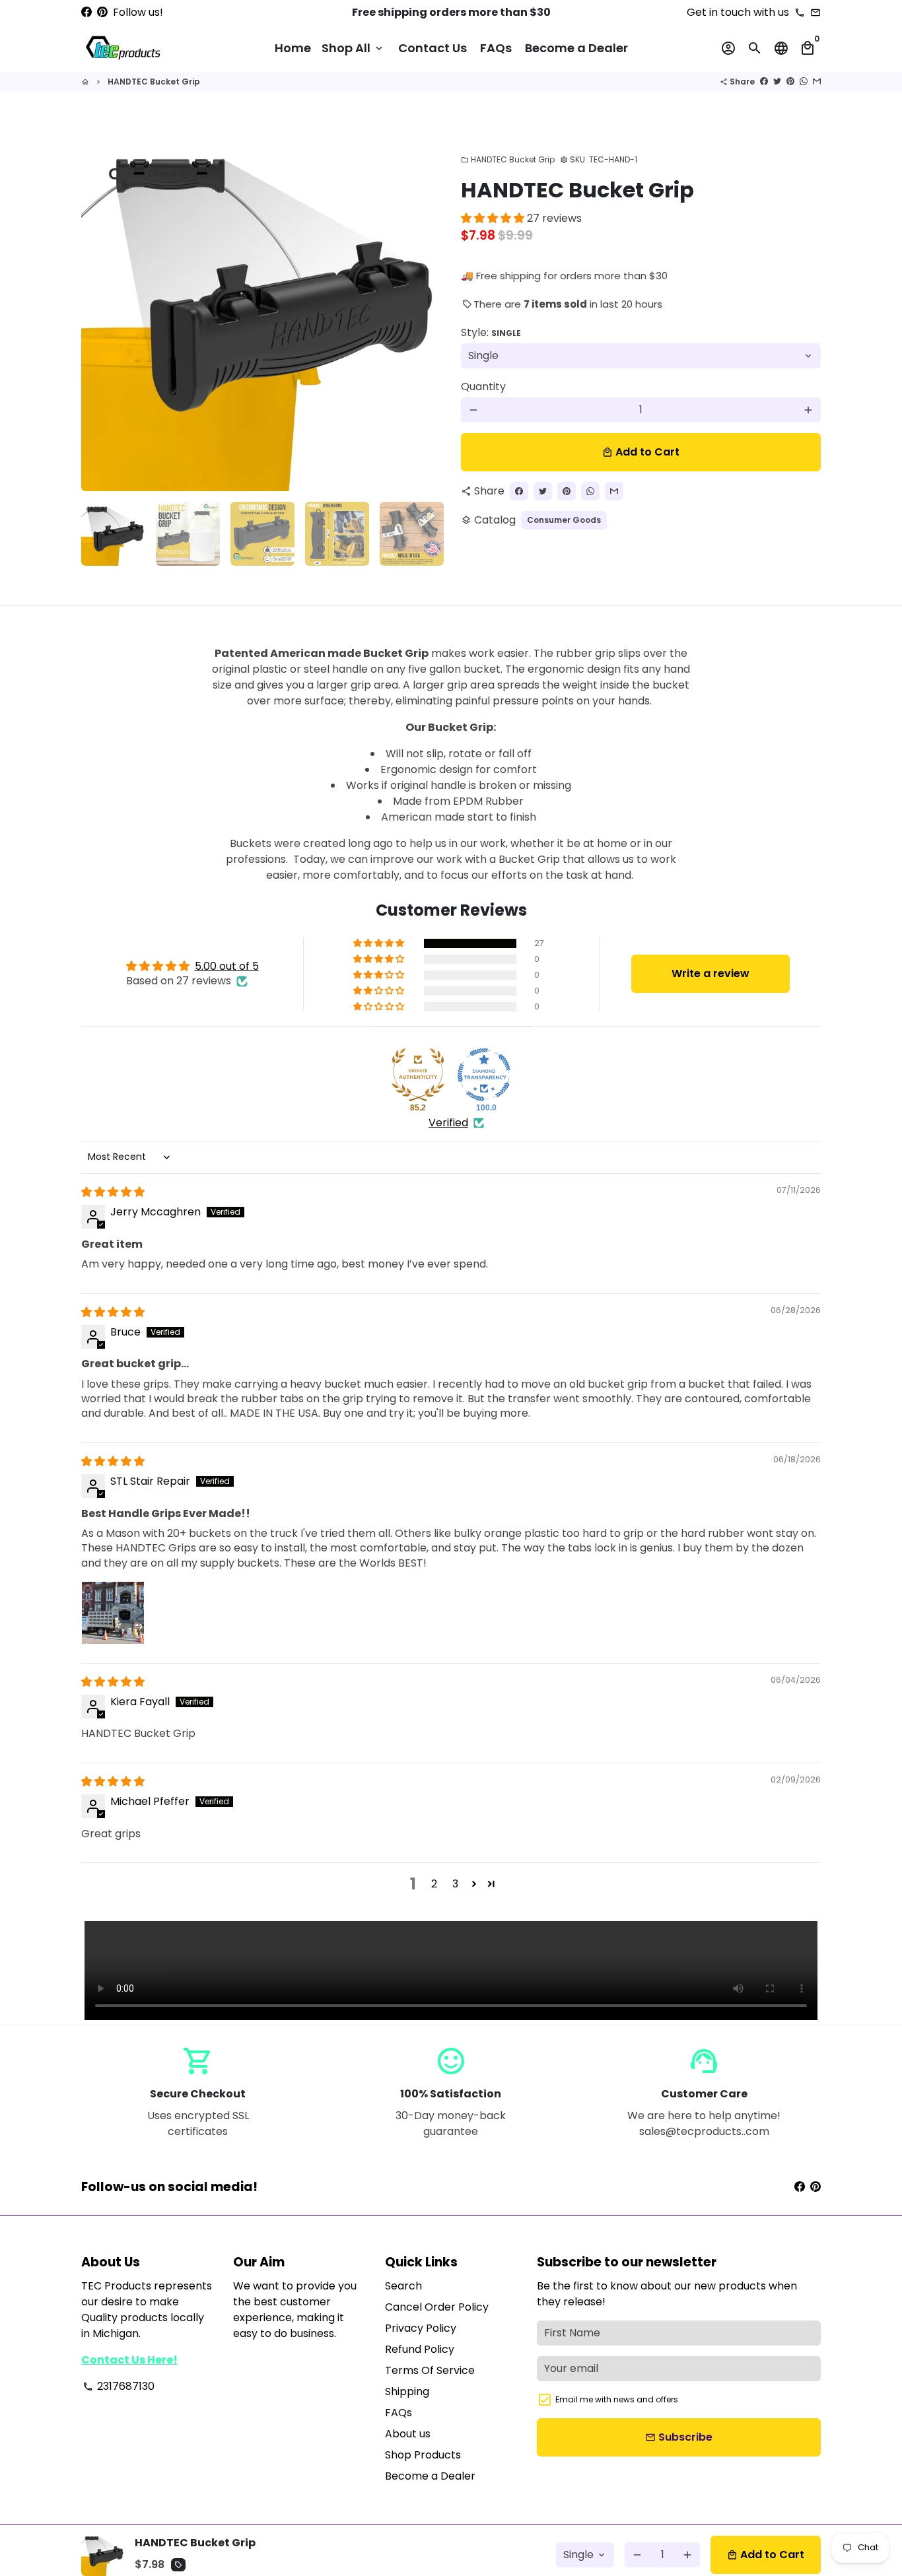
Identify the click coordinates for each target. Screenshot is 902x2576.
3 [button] (455, 1884)
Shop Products (423, 2455)
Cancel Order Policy (437, 2307)
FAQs (496, 48)
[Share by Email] (817, 82)
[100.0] (484, 1075)
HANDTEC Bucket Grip (154, 82)
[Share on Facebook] (764, 82)
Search (403, 2286)
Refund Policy (420, 2349)
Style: (491, 332)
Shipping (407, 2391)
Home (293, 48)
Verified (448, 1123)
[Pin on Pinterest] (790, 82)
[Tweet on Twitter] (777, 82)
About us (408, 2434)
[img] (113, 1192)
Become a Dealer (576, 48)
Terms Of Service (430, 2370)
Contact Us (433, 48)
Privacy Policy (421, 2328)
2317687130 (119, 2386)
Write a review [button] (711, 973)
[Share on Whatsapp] (804, 82)
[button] (494, 218)
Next (423, 312)
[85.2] (418, 1075)
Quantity (483, 387)
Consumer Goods (564, 520)
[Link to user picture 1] (113, 1613)
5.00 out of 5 (227, 966)
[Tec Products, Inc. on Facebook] (87, 12)
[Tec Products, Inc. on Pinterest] (102, 12)
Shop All (353, 48)
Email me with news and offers (617, 2399)
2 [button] (434, 1884)
